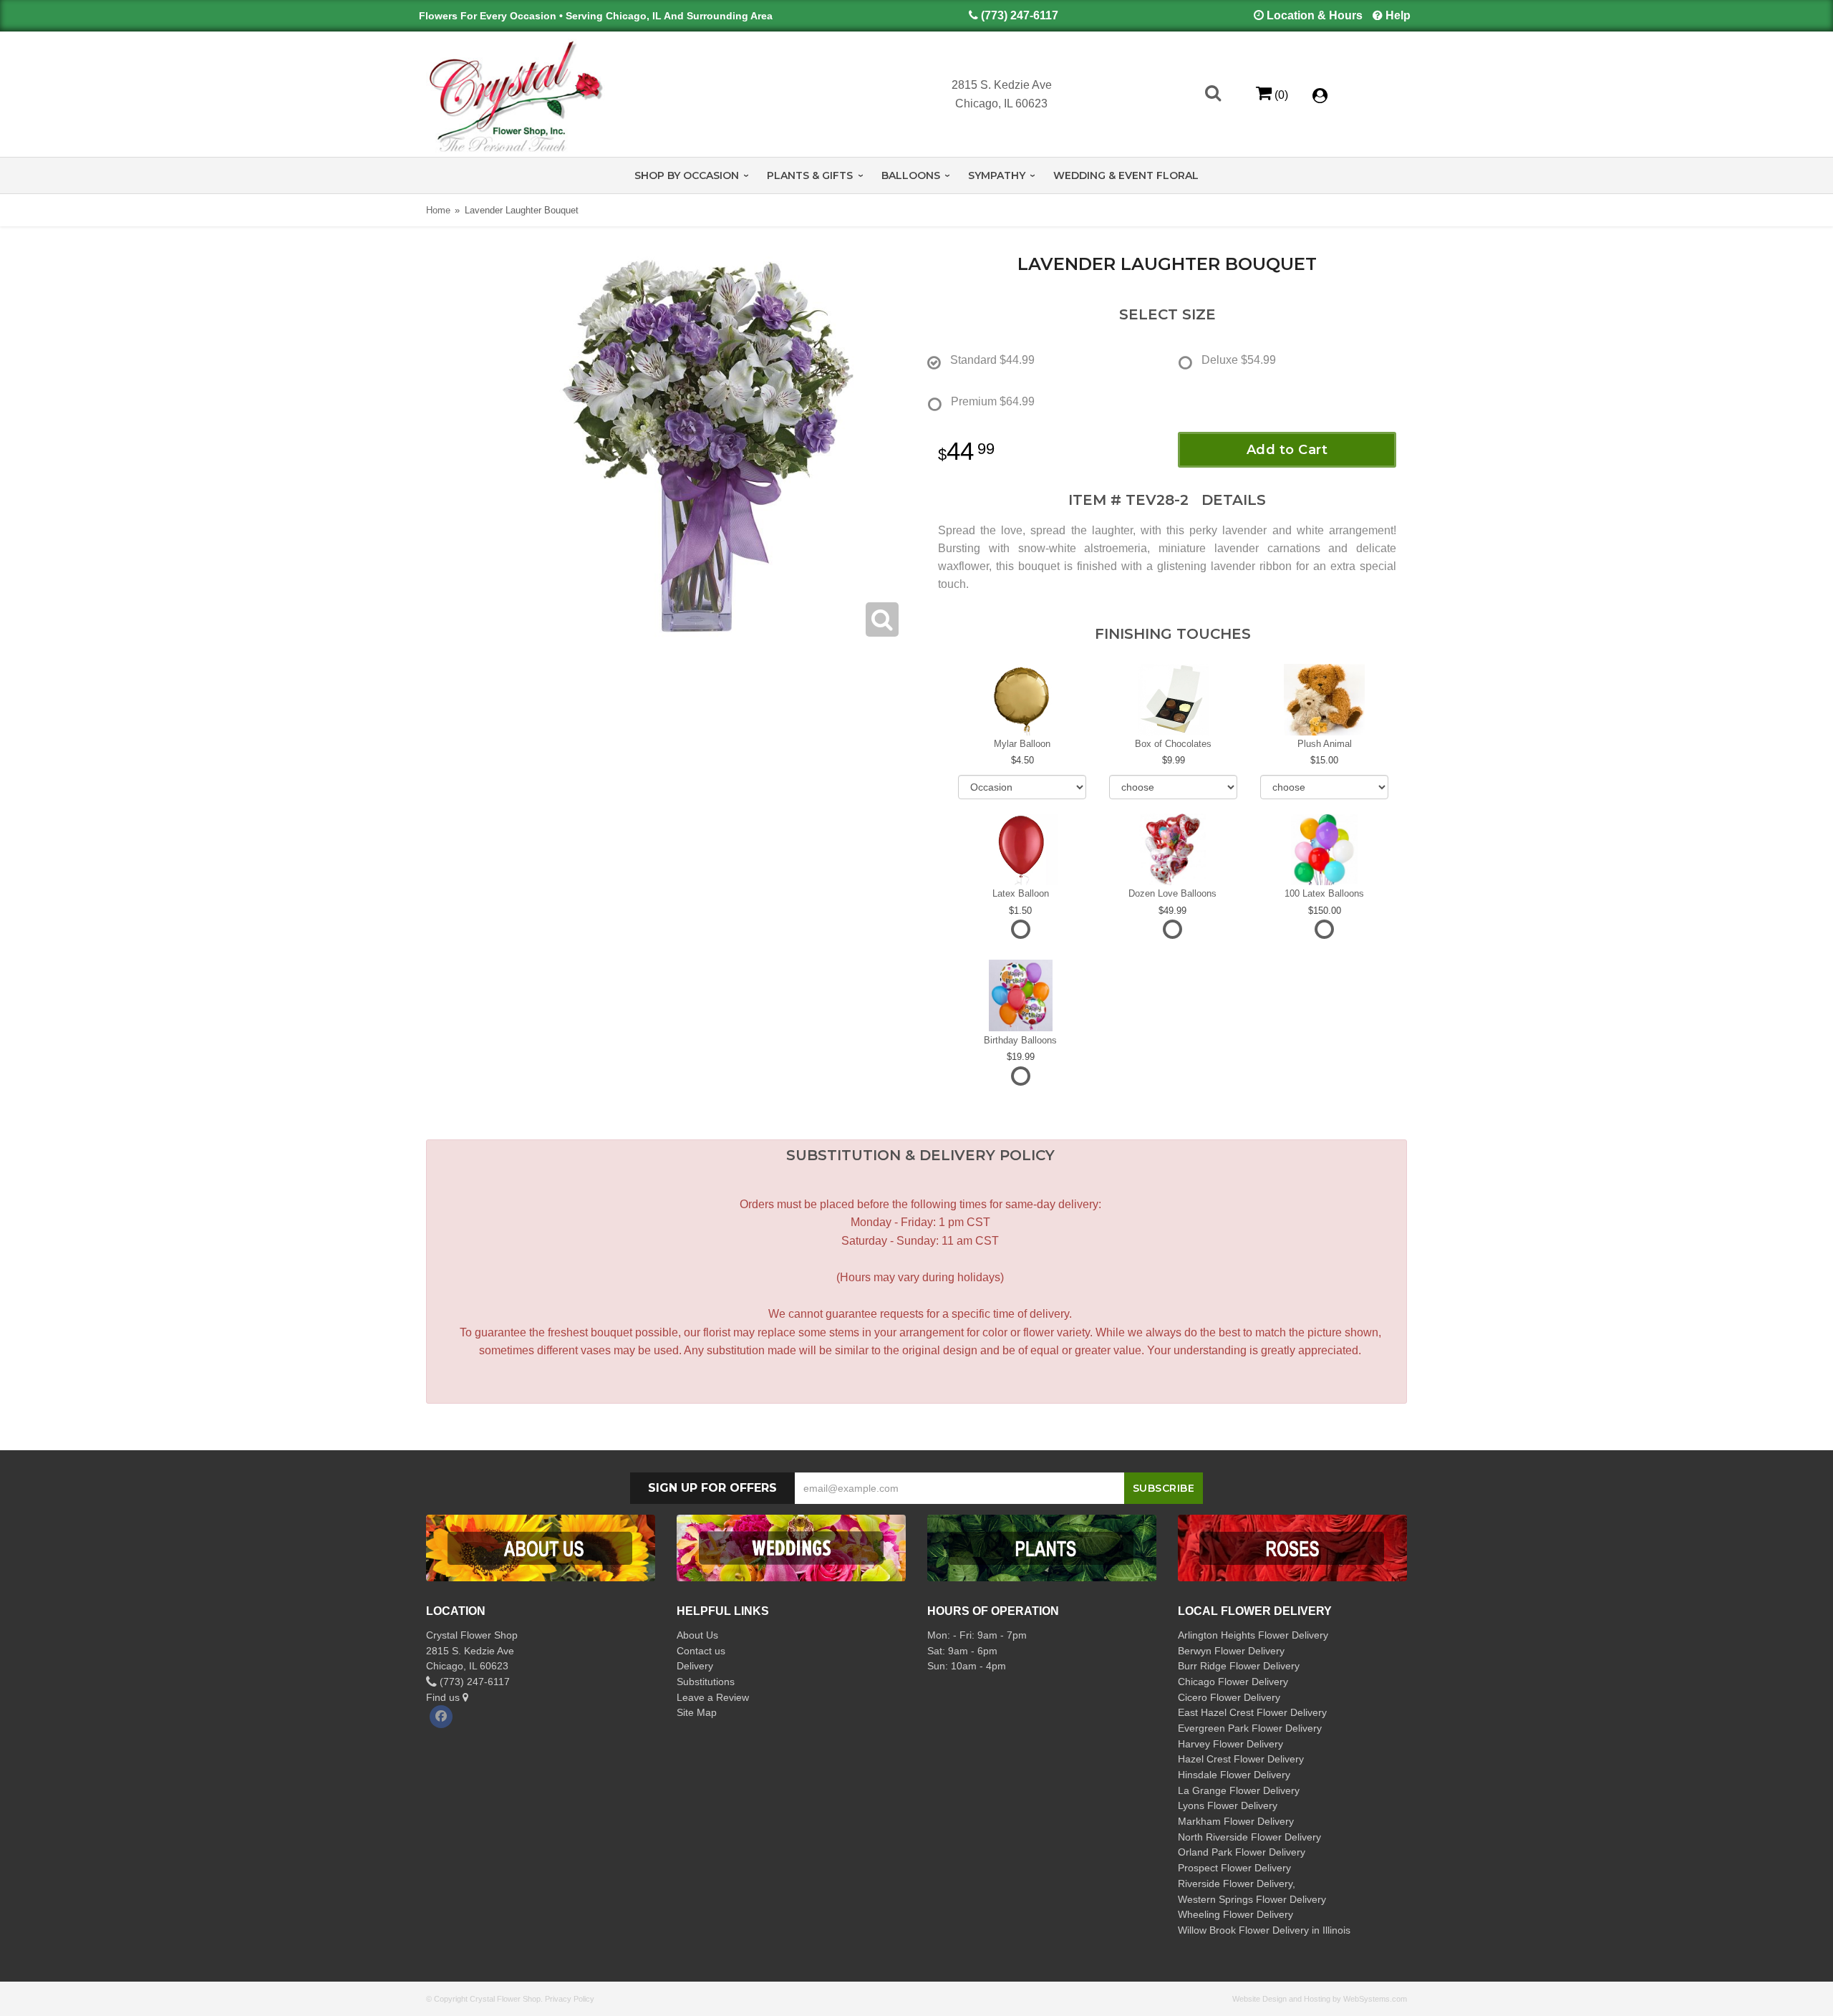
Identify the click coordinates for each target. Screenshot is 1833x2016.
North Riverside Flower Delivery (1249, 1837)
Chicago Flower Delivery (1233, 1682)
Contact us (701, 1651)
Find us (444, 1697)
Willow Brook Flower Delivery (1243, 1930)
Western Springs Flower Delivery (1252, 1899)
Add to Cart (1287, 450)
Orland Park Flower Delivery (1242, 1852)
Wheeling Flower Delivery (1235, 1914)
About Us (697, 1635)
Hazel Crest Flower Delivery (1241, 1759)
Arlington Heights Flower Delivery (1253, 1635)
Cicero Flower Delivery (1229, 1697)
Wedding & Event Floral (1126, 175)
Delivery (695, 1666)
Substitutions (706, 1682)
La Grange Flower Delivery (1239, 1790)
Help (1398, 15)
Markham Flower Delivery (1236, 1821)
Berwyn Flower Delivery (1231, 1651)
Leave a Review (713, 1697)
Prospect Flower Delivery (1234, 1868)
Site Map (697, 1712)
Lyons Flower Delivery (1228, 1805)
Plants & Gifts (810, 175)
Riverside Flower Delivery (1235, 1884)
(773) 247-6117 (1020, 15)
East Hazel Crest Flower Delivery (1252, 1712)
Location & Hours (1315, 15)
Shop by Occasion (687, 175)
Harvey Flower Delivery (1230, 1744)
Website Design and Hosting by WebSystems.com (1320, 1999)
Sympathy (997, 175)
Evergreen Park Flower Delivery (1250, 1728)
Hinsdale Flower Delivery (1234, 1775)
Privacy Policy (570, 1999)
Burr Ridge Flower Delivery (1239, 1666)
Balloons (911, 175)
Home (438, 210)
